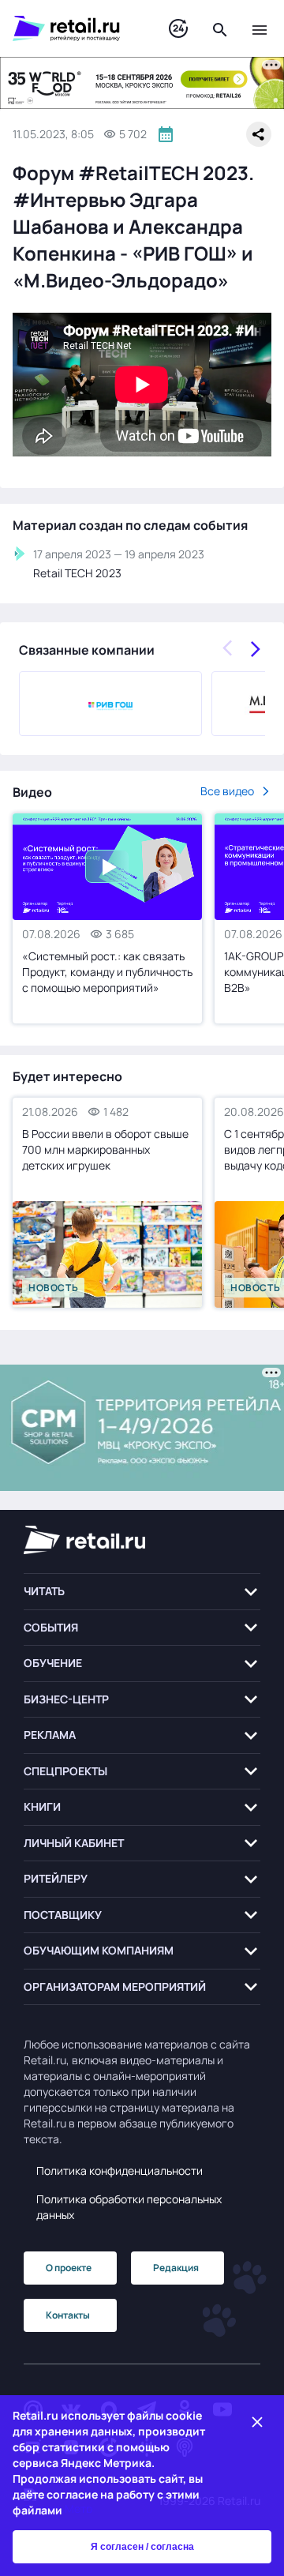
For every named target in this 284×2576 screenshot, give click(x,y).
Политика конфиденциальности (120, 2170)
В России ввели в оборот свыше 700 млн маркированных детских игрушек (105, 1149)
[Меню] (260, 28)
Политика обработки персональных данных (129, 2207)
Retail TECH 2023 (77, 573)
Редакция (176, 2268)
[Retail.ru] (75, 28)
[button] (142, 1592)
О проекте (69, 2268)
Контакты (68, 2315)
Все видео (227, 791)
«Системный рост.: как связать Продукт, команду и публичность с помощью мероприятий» (107, 972)
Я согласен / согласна (142, 2547)
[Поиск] (220, 28)
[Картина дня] (178, 29)
